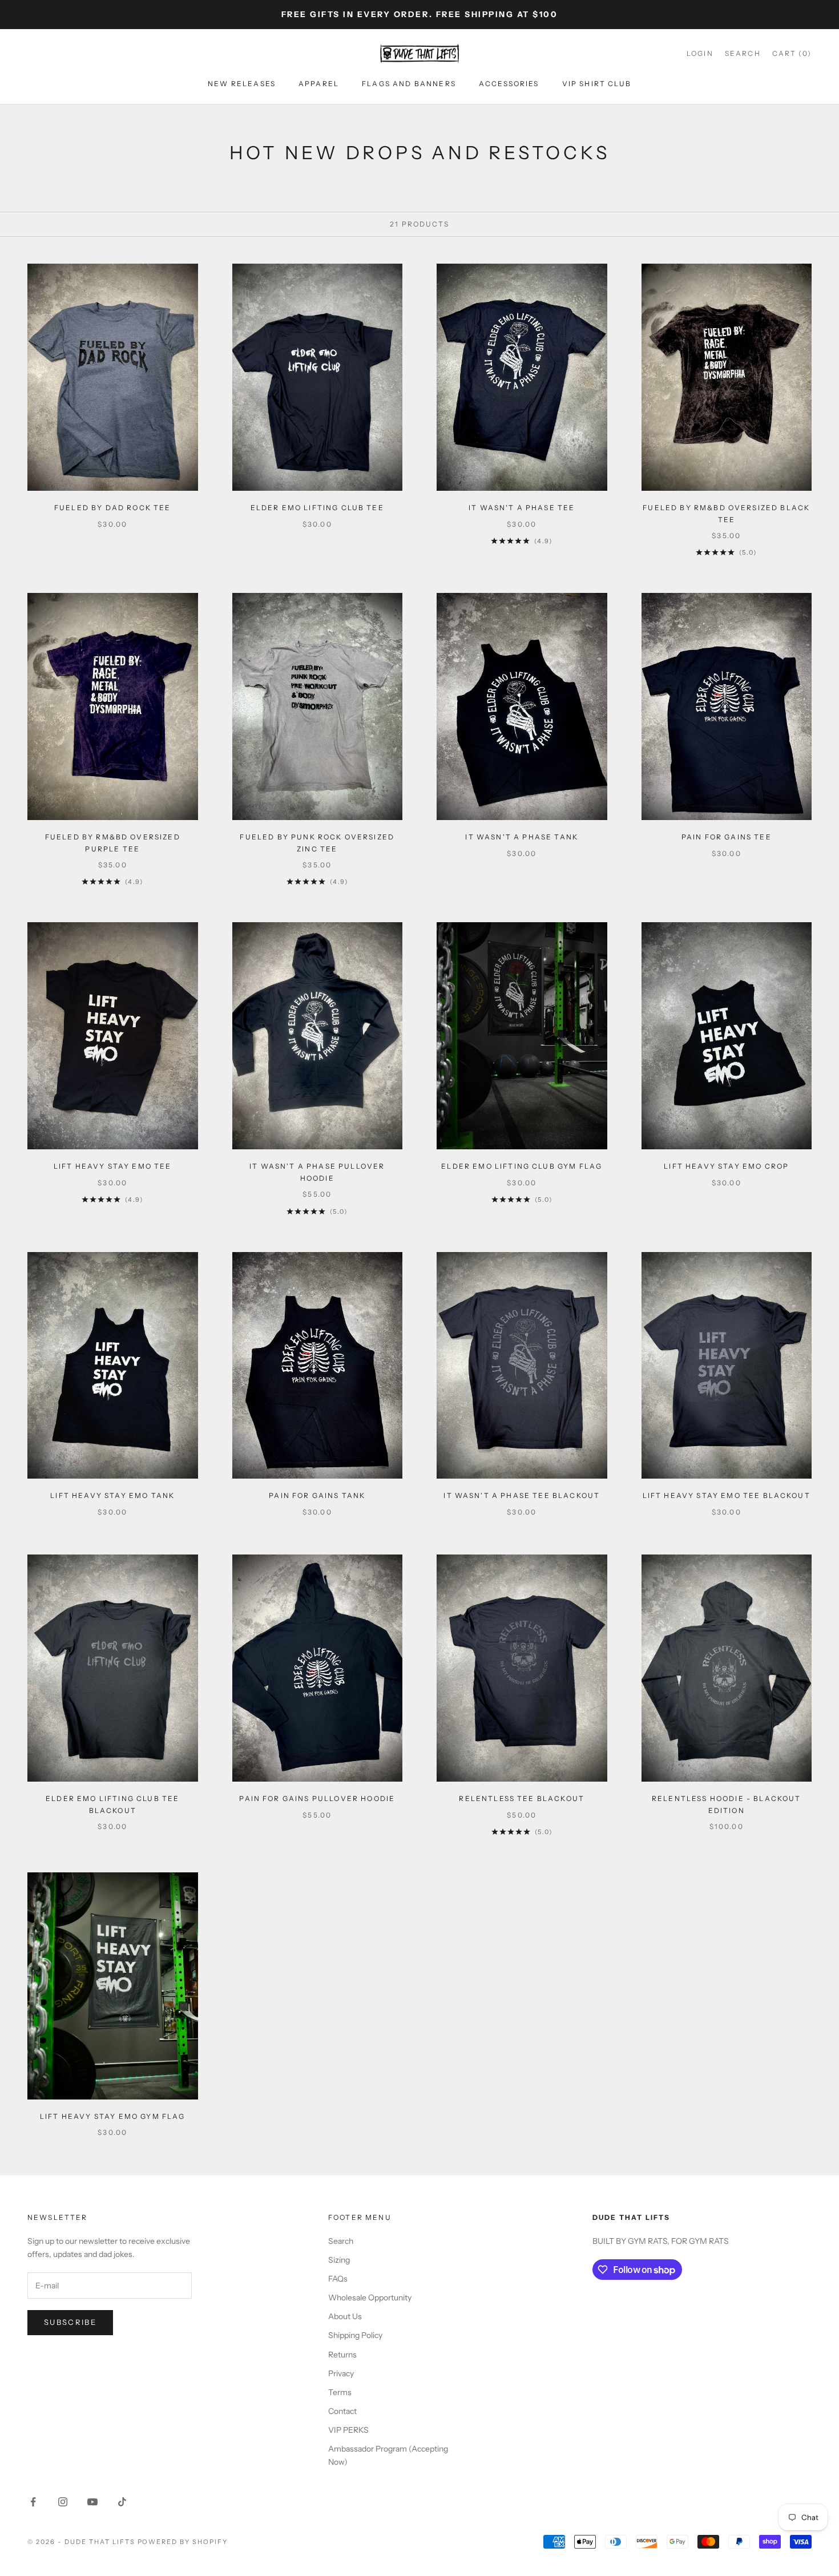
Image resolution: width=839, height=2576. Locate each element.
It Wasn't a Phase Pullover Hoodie (317, 1172)
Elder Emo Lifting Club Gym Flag (522, 1166)
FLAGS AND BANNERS (409, 84)
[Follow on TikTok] (122, 2502)
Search (341, 2241)
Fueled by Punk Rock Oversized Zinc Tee (317, 843)
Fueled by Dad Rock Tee (113, 508)
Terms (340, 2392)
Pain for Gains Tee (727, 837)
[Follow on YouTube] (92, 2502)
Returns (342, 2355)
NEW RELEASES (242, 84)
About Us (345, 2316)
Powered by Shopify (183, 2542)
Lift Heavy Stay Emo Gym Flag (112, 2116)
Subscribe (70, 2322)
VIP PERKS (348, 2430)
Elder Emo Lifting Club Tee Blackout (112, 1804)
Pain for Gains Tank (317, 1495)
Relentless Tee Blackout (522, 1798)
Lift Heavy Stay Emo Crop (726, 1166)
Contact (342, 2411)
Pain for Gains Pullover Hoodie (317, 1798)
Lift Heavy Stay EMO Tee (113, 1166)
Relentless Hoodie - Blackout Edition (726, 1804)
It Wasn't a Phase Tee (522, 508)
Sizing (339, 2260)
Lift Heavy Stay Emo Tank (112, 1495)
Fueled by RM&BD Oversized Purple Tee (113, 843)
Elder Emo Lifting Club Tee (317, 508)
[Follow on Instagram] (63, 2502)
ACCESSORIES (509, 84)
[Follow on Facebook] (33, 2502)
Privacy (341, 2373)
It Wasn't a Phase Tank (522, 837)
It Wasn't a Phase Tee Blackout (522, 1495)
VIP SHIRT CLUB (597, 84)
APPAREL (319, 84)
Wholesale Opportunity (370, 2298)
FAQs (338, 2279)
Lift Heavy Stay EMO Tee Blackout (727, 1495)
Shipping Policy (355, 2335)
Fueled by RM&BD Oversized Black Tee (726, 513)
